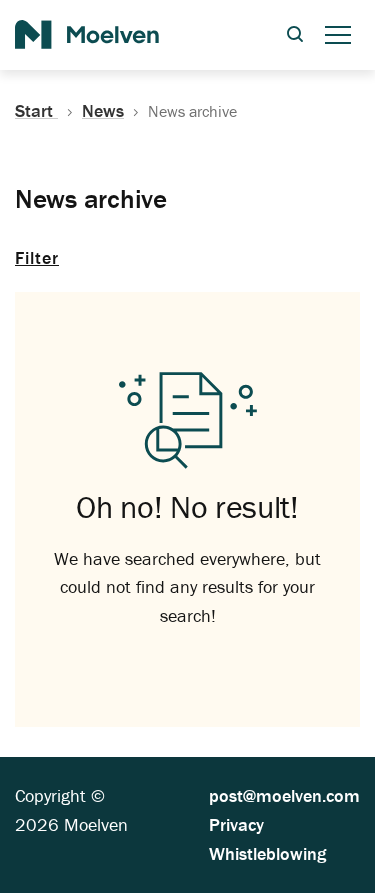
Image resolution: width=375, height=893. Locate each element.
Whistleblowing (267, 853)
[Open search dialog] (295, 35)
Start (36, 111)
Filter (37, 257)
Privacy (236, 824)
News (103, 111)
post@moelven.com (284, 795)
